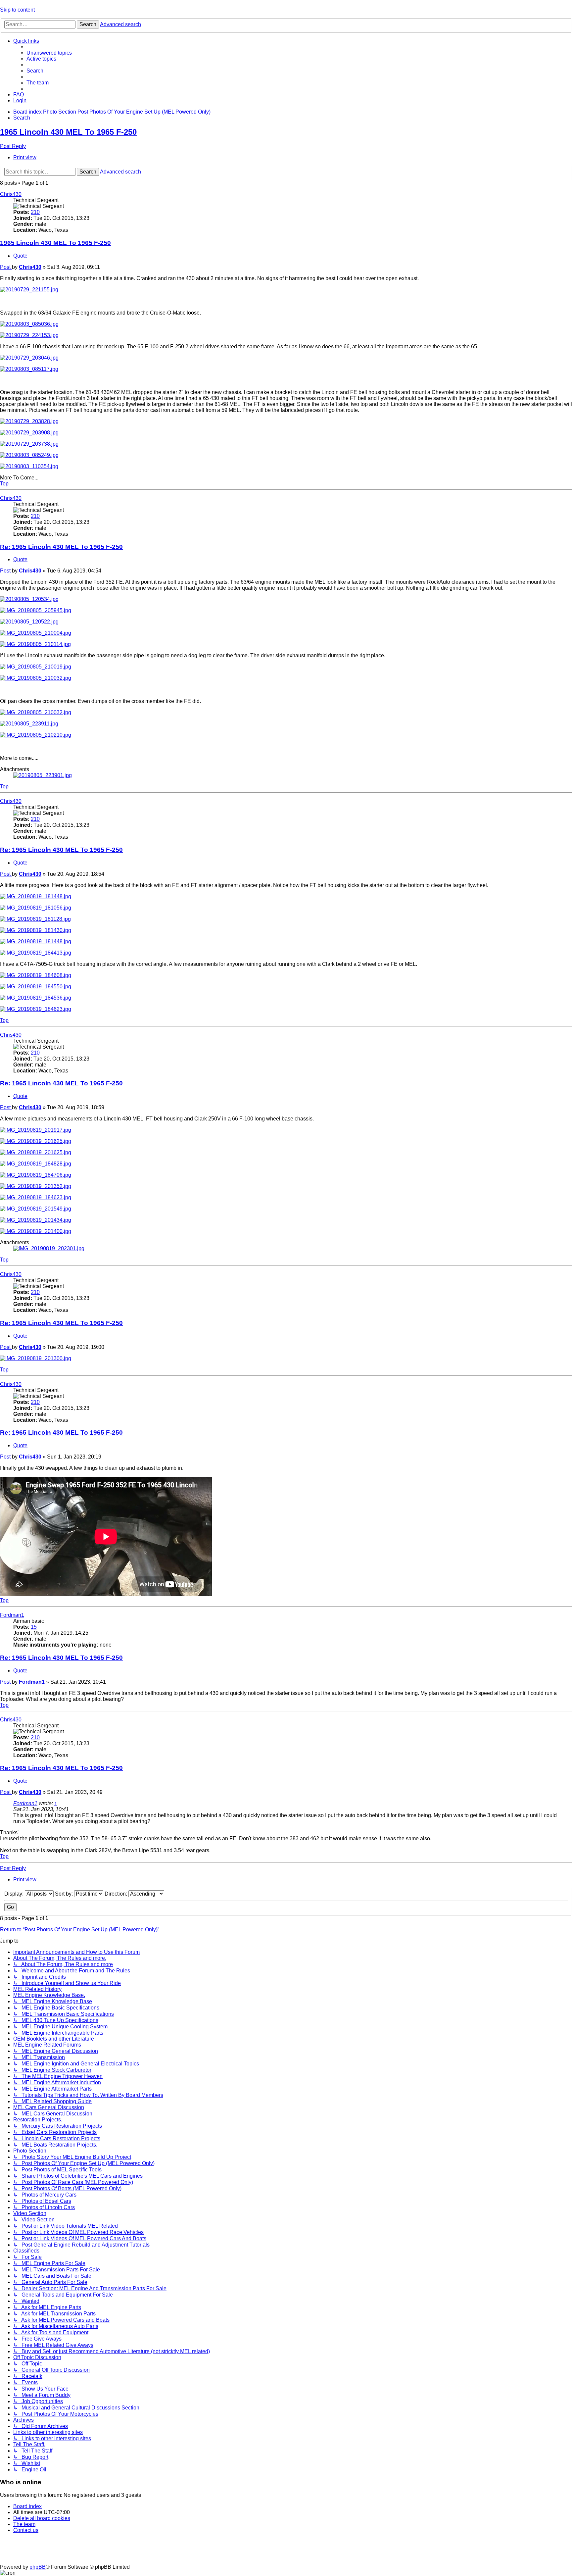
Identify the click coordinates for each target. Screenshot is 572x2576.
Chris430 (11, 194)
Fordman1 (12, 1615)
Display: (15, 1894)
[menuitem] (49, 53)
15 (34, 1627)
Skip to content (17, 10)
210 (35, 212)
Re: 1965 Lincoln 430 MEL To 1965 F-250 (61, 547)
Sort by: (65, 1894)
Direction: (117, 1894)
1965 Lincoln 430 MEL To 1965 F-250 (68, 132)
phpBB (38, 2567)
